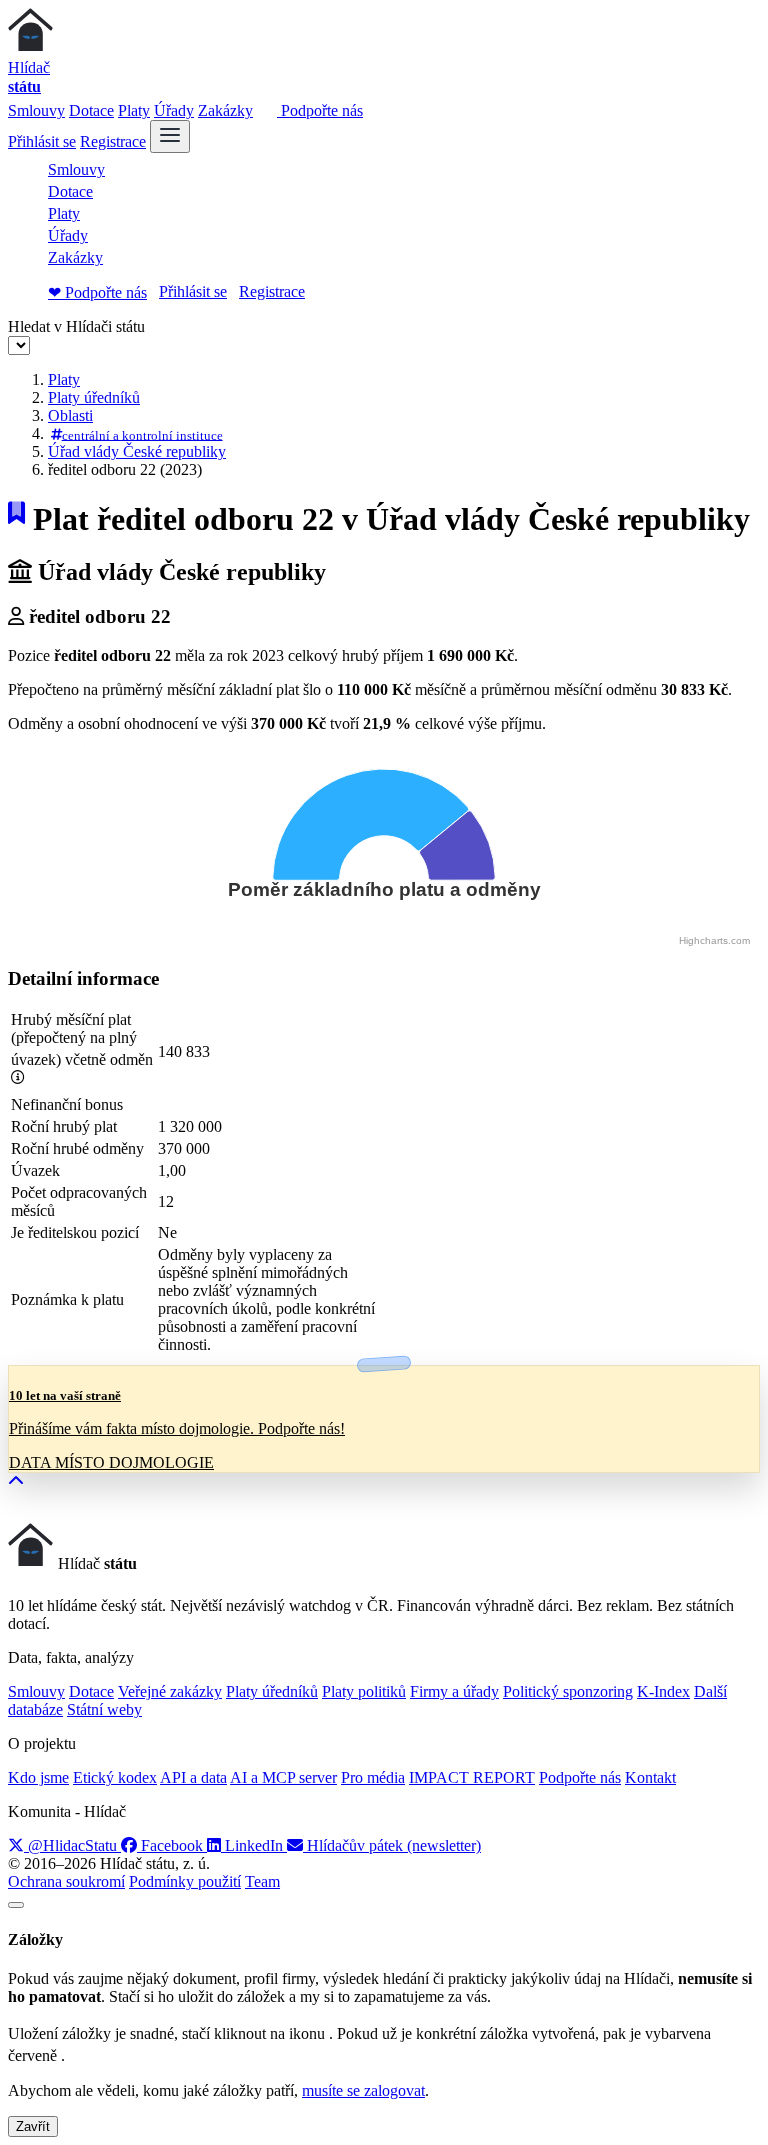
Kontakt (650, 1777)
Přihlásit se (42, 141)
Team (262, 1881)
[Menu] (170, 136)
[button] (16, 1481)
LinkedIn (254, 1845)
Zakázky (225, 110)
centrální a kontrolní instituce (142, 434)
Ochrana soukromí (66, 1881)
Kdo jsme (38, 1777)
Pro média (373, 1777)
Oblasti (70, 415)
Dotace (91, 110)
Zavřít (33, 2126)
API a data (193, 1777)
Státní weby (104, 1709)
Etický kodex (115, 1777)
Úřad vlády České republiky (137, 451)
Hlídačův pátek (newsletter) (392, 1845)
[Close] (16, 1905)
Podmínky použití (185, 1881)
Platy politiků (364, 1691)
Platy (134, 110)
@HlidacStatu (72, 1845)
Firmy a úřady (454, 1691)
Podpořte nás (320, 110)
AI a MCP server (283, 1777)
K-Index (663, 1691)
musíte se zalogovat (363, 2090)
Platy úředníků (94, 397)
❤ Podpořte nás (97, 292)
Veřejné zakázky (170, 1691)
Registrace (113, 141)
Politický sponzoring (568, 1691)
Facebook (172, 1845)
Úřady (174, 110)
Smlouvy (36, 110)
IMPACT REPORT (472, 1777)
